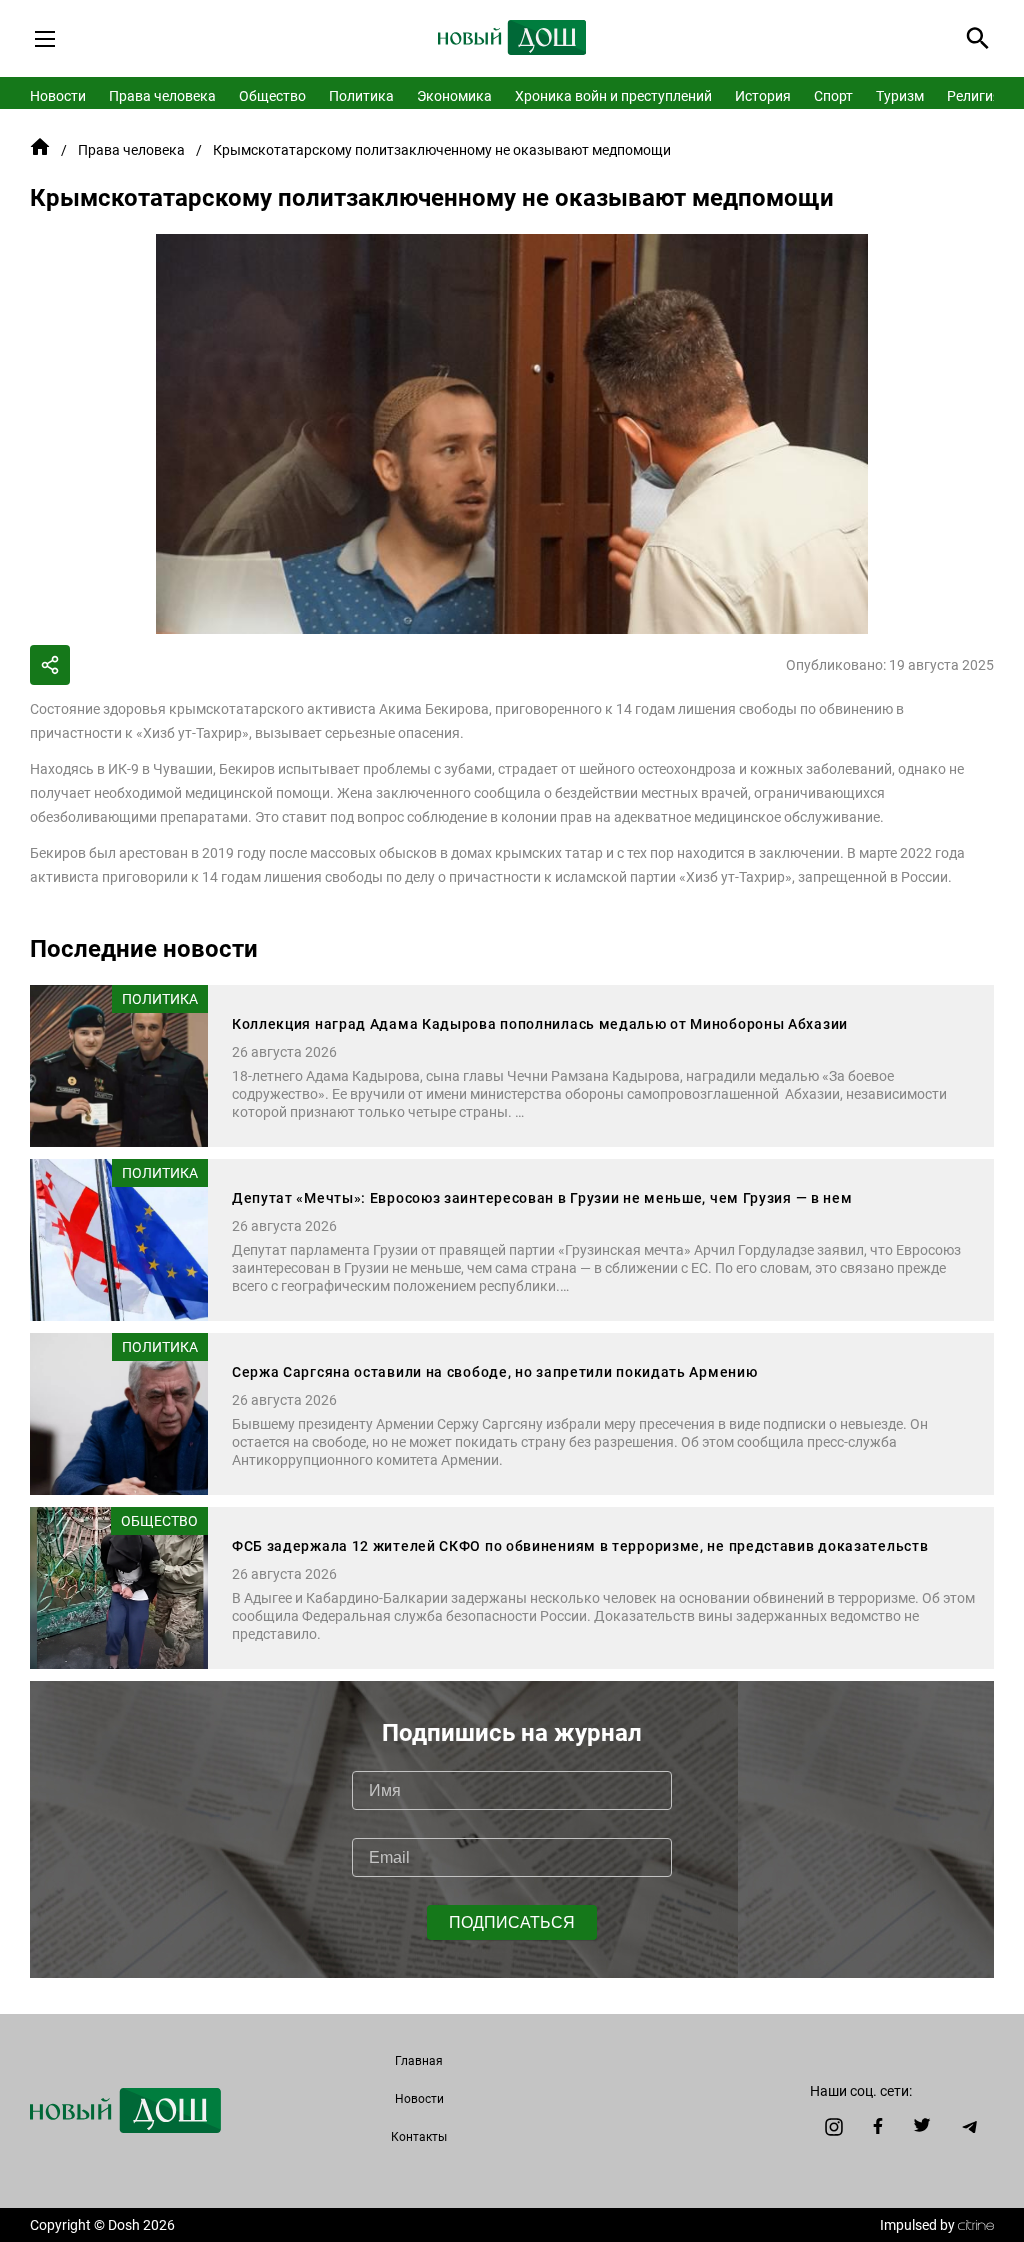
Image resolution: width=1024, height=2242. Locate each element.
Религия (974, 96)
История (763, 96)
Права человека (162, 96)
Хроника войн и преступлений (613, 96)
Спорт (833, 96)
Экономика (454, 96)
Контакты (419, 2137)
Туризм (900, 96)
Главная (419, 2061)
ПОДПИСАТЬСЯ (512, 1922)
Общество (272, 96)
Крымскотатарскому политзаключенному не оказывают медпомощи (442, 150)
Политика (361, 96)
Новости (58, 96)
